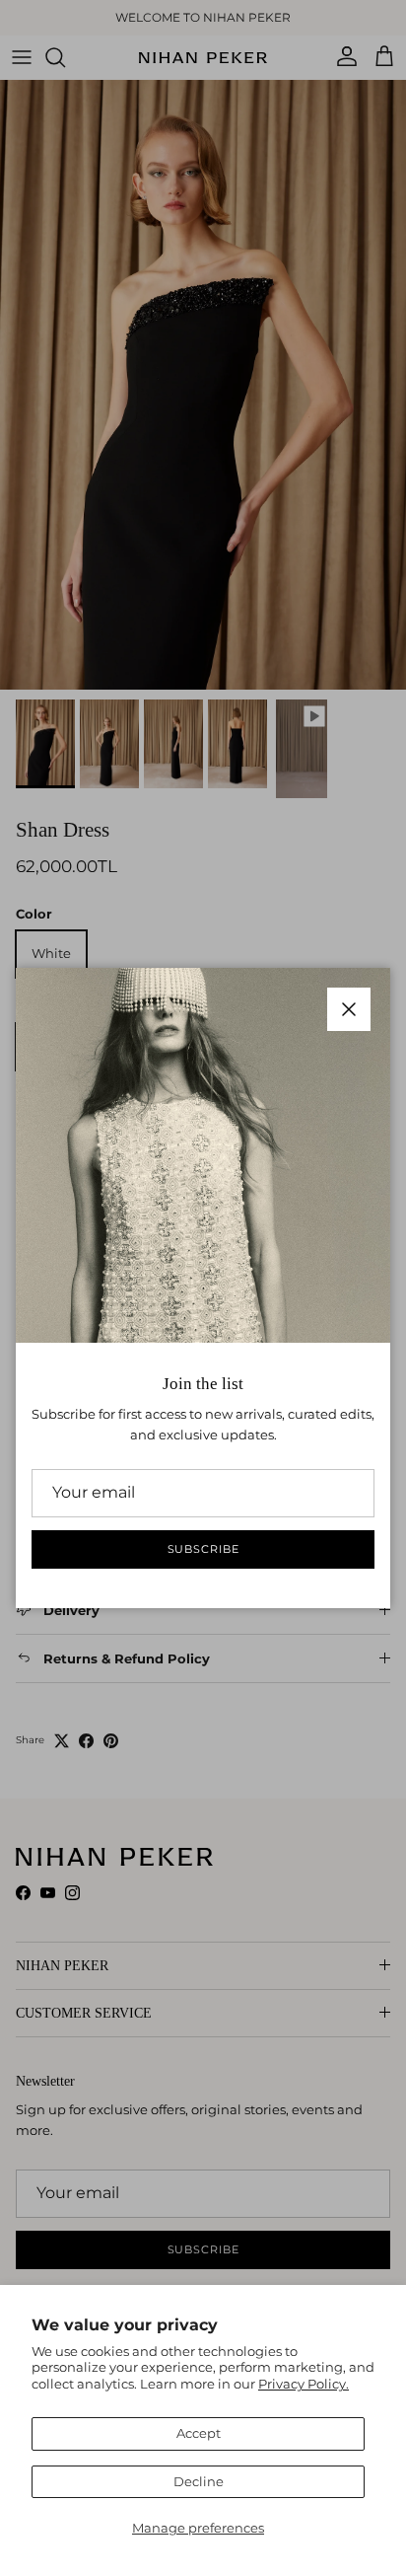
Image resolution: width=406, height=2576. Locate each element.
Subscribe (203, 1549)
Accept (199, 2433)
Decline (199, 2481)
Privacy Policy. (304, 2384)
